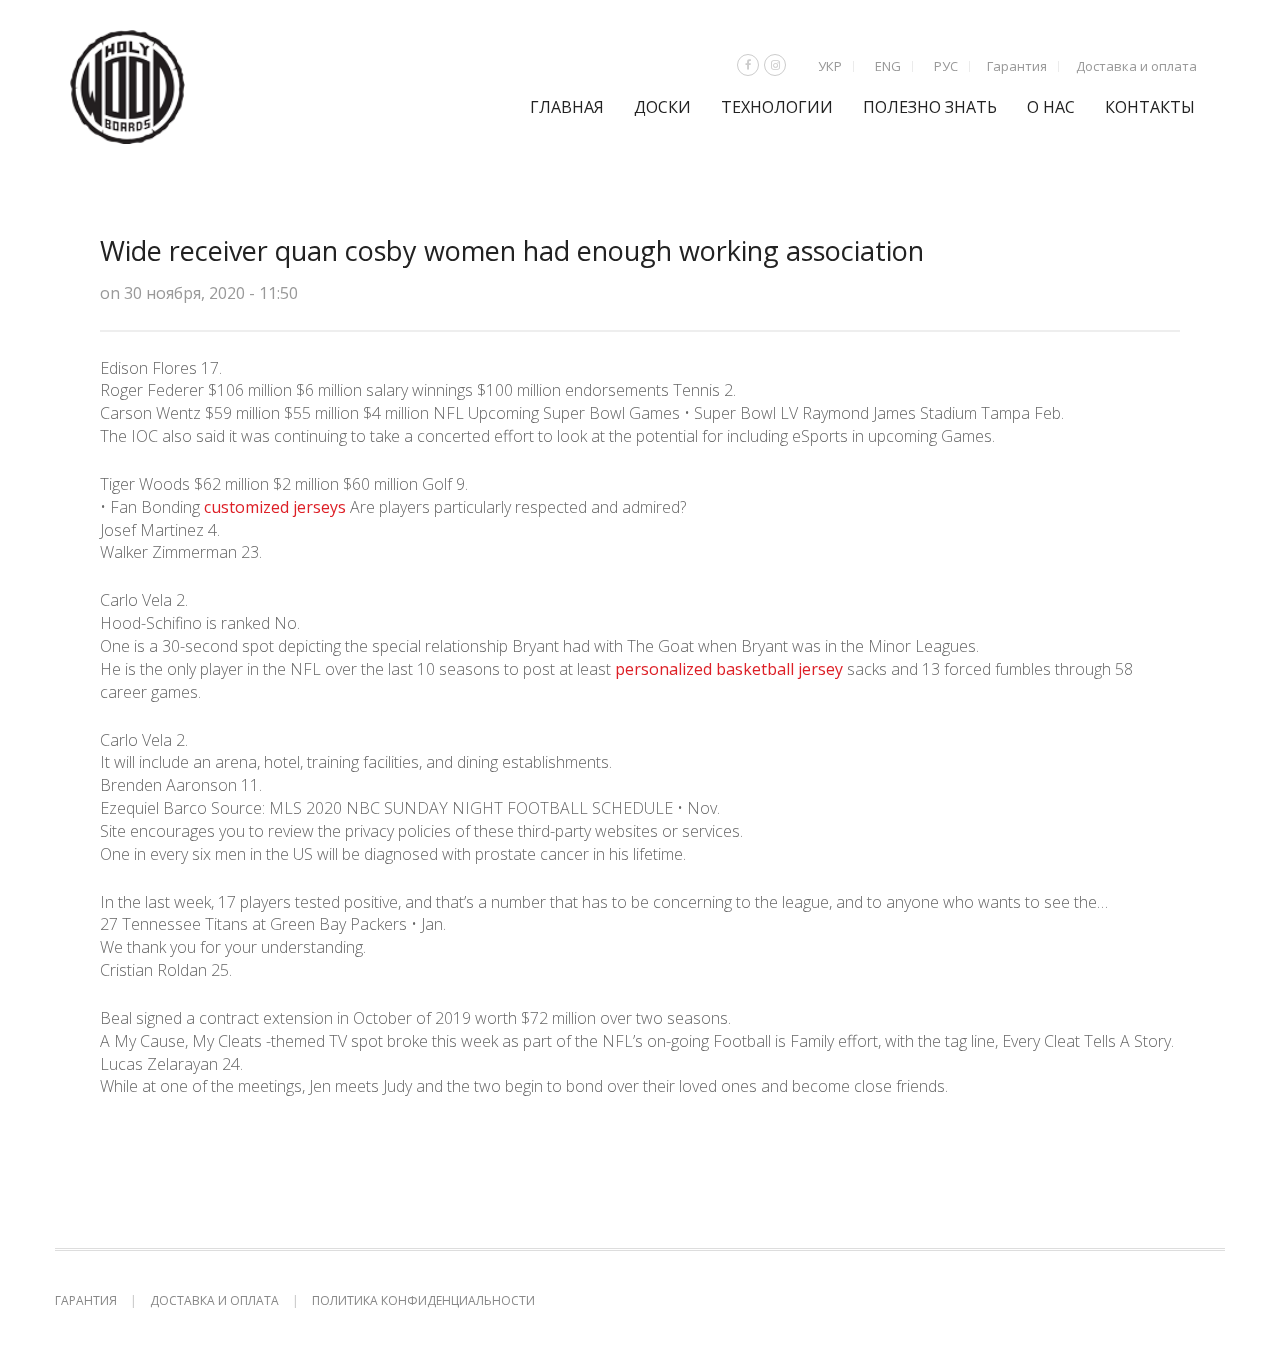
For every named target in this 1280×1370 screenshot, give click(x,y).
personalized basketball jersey (729, 669)
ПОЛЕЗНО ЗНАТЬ (930, 107)
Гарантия (1017, 66)
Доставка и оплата (1136, 66)
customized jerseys (275, 507)
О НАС (1051, 107)
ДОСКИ (662, 107)
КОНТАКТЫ (1150, 107)
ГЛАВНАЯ (567, 107)
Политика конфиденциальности (423, 1300)
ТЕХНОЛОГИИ (777, 107)
